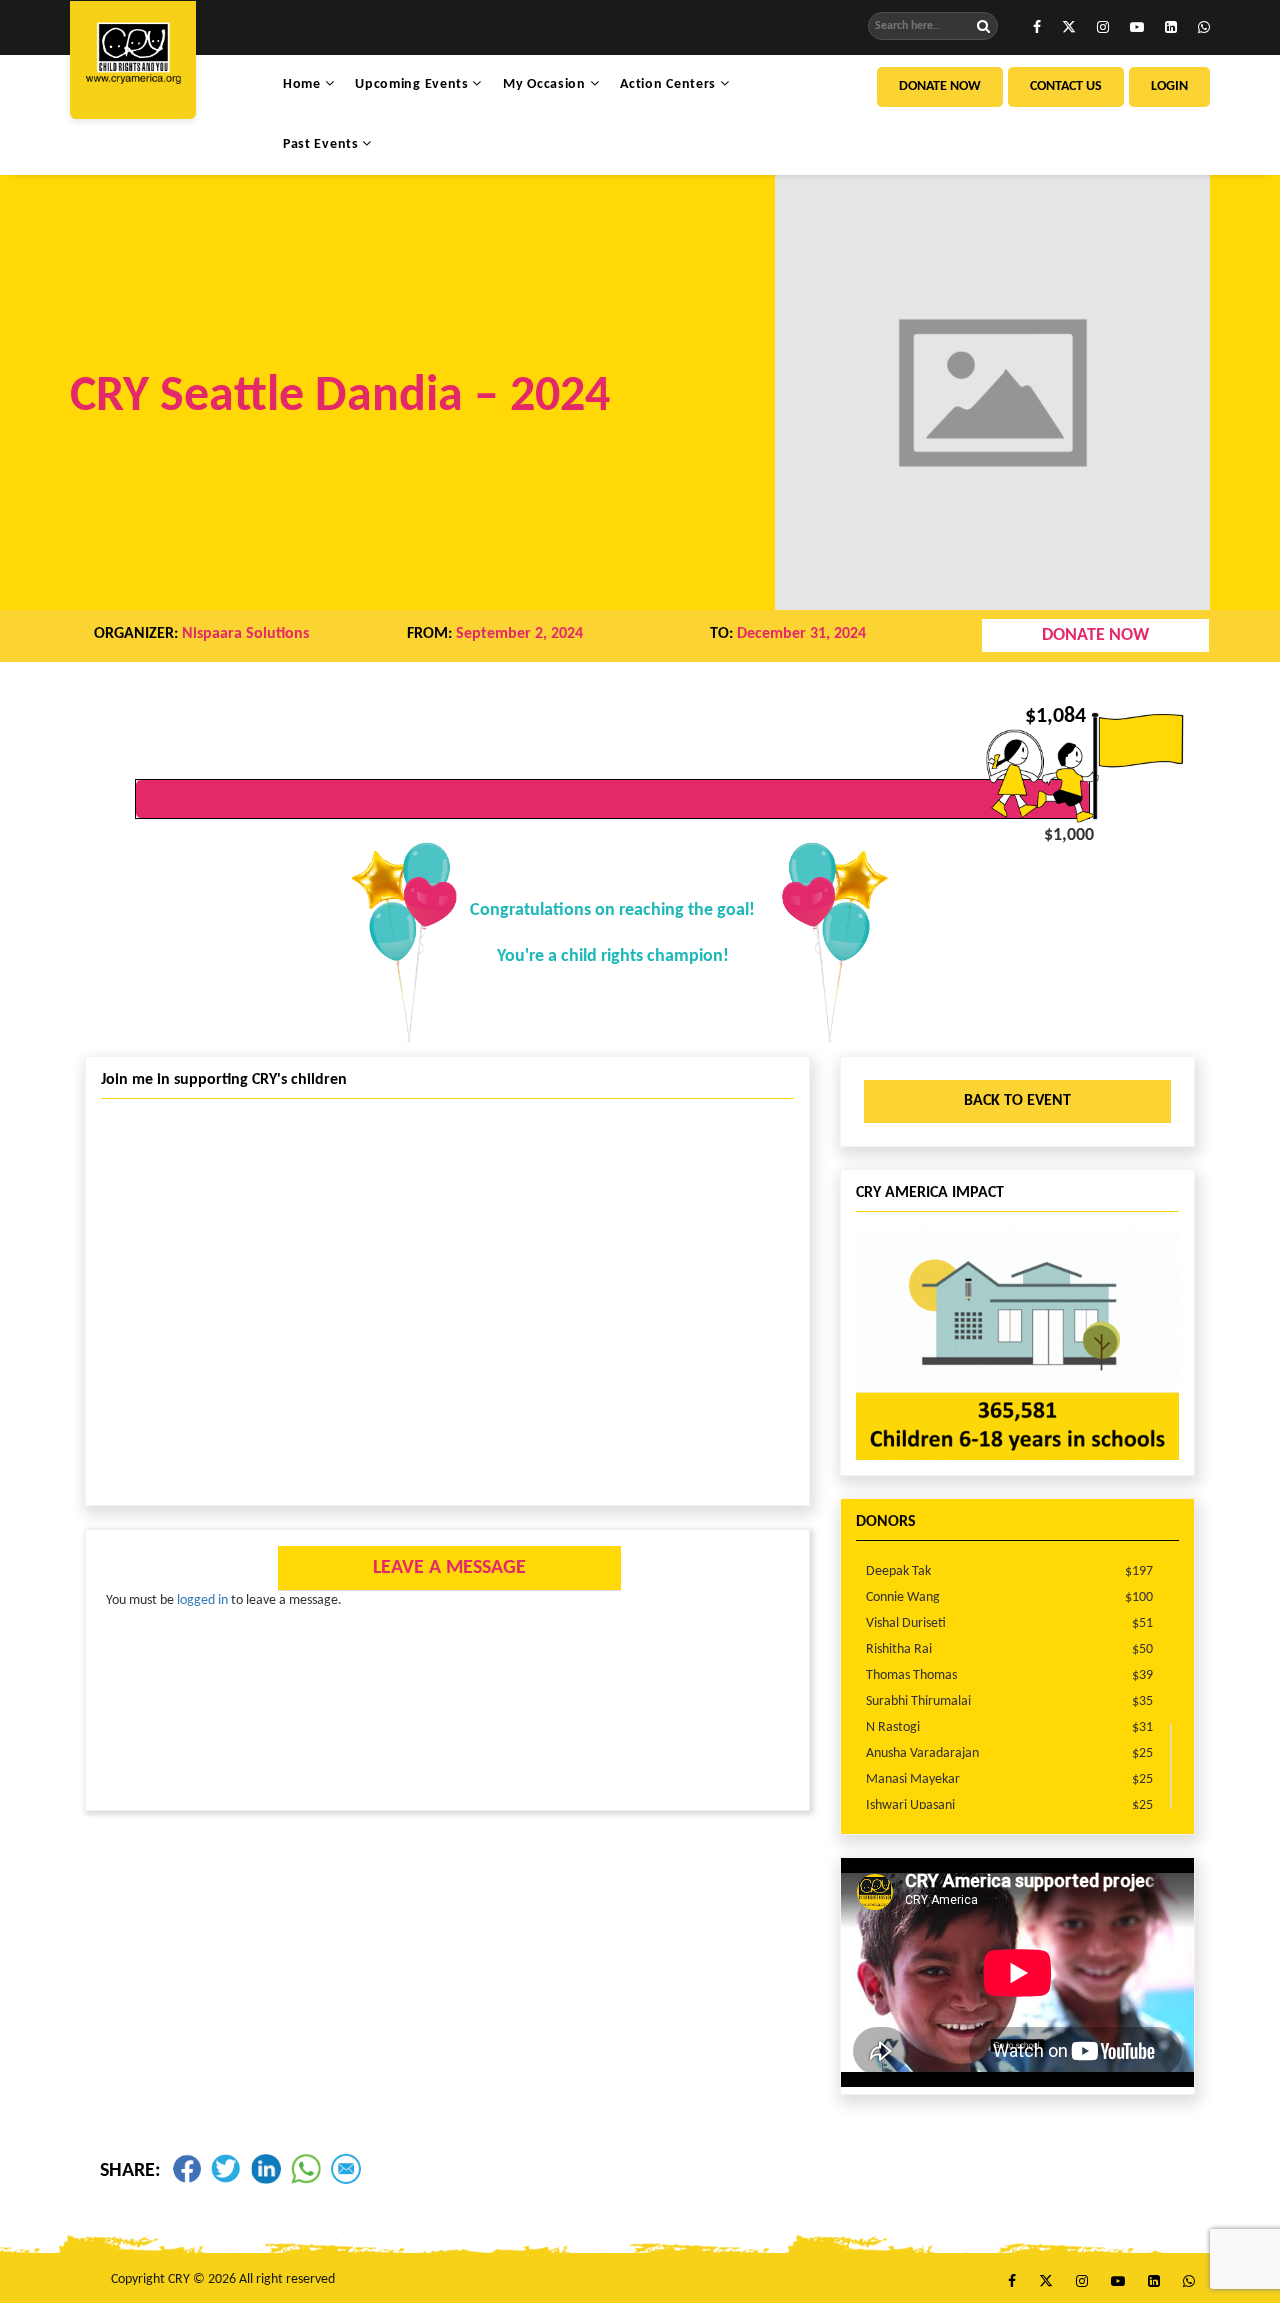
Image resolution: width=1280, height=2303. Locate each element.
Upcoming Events (413, 84)
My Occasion (546, 84)
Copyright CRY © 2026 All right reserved (223, 2279)
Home (304, 84)
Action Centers (670, 84)
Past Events (322, 144)
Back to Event (1017, 1101)
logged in (202, 1600)
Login (1169, 86)
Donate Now (940, 86)
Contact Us (1066, 86)
